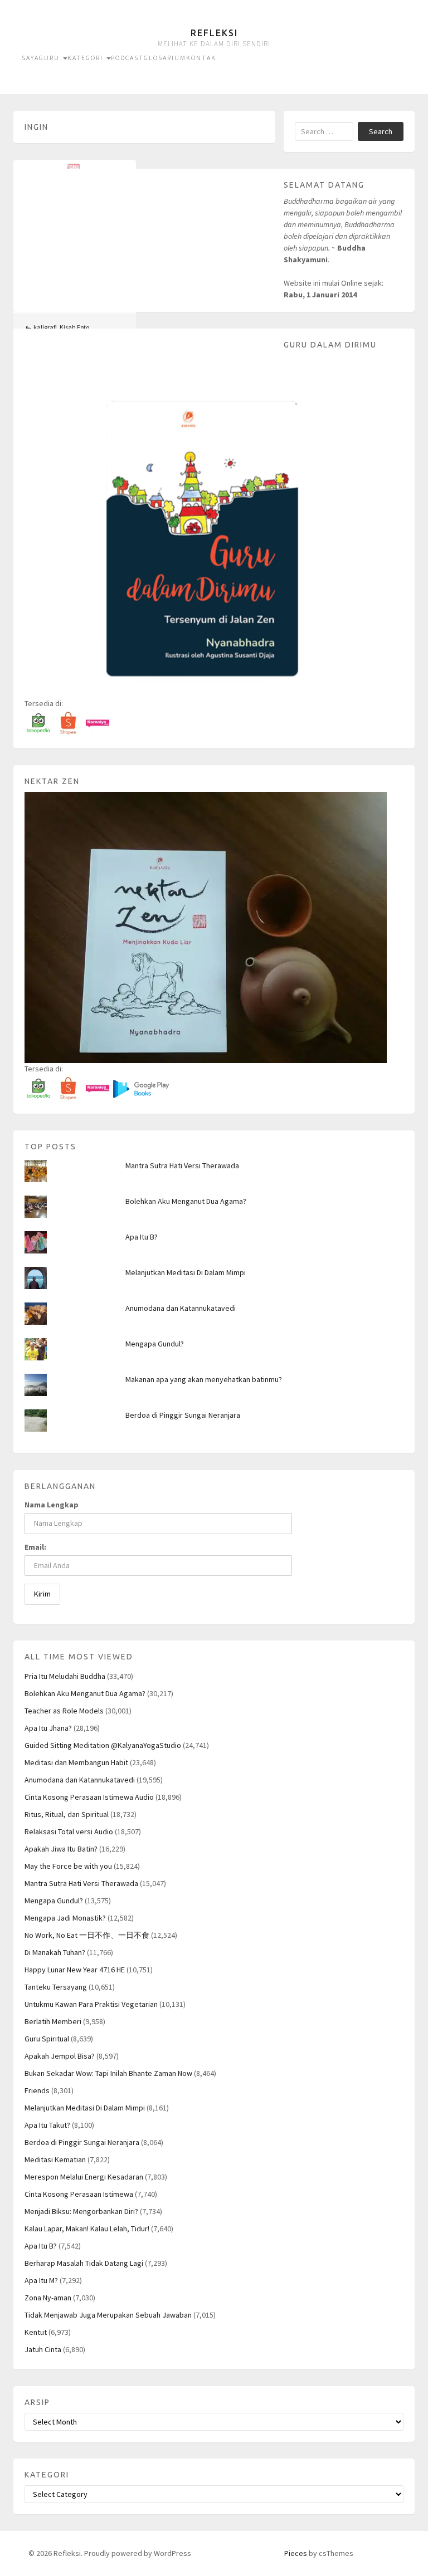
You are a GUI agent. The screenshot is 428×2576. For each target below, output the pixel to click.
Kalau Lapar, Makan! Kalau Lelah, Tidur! (87, 2229)
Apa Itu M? (41, 2280)
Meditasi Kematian (55, 2159)
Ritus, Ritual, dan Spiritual (67, 1814)
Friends (37, 2090)
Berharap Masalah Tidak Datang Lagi (84, 2263)
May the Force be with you (68, 1866)
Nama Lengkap (52, 1505)
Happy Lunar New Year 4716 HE (75, 1970)
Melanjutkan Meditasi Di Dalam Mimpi (186, 1272)
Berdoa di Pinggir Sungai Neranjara (183, 1415)
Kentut (36, 2332)
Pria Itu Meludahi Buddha (65, 1676)
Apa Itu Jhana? (48, 1728)
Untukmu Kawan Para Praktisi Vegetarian (91, 2004)
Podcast (127, 58)
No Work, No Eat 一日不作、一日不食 (87, 1935)
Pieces (296, 2553)
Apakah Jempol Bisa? (60, 2056)
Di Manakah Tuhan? (55, 1952)
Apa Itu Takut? (47, 2125)
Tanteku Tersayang (56, 1987)
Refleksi (214, 33)
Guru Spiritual (47, 2039)
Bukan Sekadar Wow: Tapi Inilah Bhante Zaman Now (108, 2073)
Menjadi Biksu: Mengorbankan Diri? (81, 2211)
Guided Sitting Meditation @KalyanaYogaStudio (103, 1745)
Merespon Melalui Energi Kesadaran (84, 2177)
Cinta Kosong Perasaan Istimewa (79, 2194)
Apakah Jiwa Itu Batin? (61, 1849)
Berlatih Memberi (53, 2021)
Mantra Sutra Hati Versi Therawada (182, 1165)
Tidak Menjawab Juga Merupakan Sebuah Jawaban (108, 2315)
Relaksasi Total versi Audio (69, 1831)
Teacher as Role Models (64, 1711)
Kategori (86, 58)
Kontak (201, 58)
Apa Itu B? (142, 1237)
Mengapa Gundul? (155, 1344)
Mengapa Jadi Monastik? (65, 1918)
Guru (50, 58)
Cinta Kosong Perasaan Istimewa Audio (89, 1797)
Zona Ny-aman (48, 2298)
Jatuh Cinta (43, 2349)
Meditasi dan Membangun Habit (76, 1762)
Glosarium (165, 58)
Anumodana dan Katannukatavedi (181, 1308)
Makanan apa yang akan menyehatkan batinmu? (204, 1379)
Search (381, 131)
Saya (30, 58)
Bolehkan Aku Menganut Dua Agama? (186, 1201)
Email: (35, 1547)
